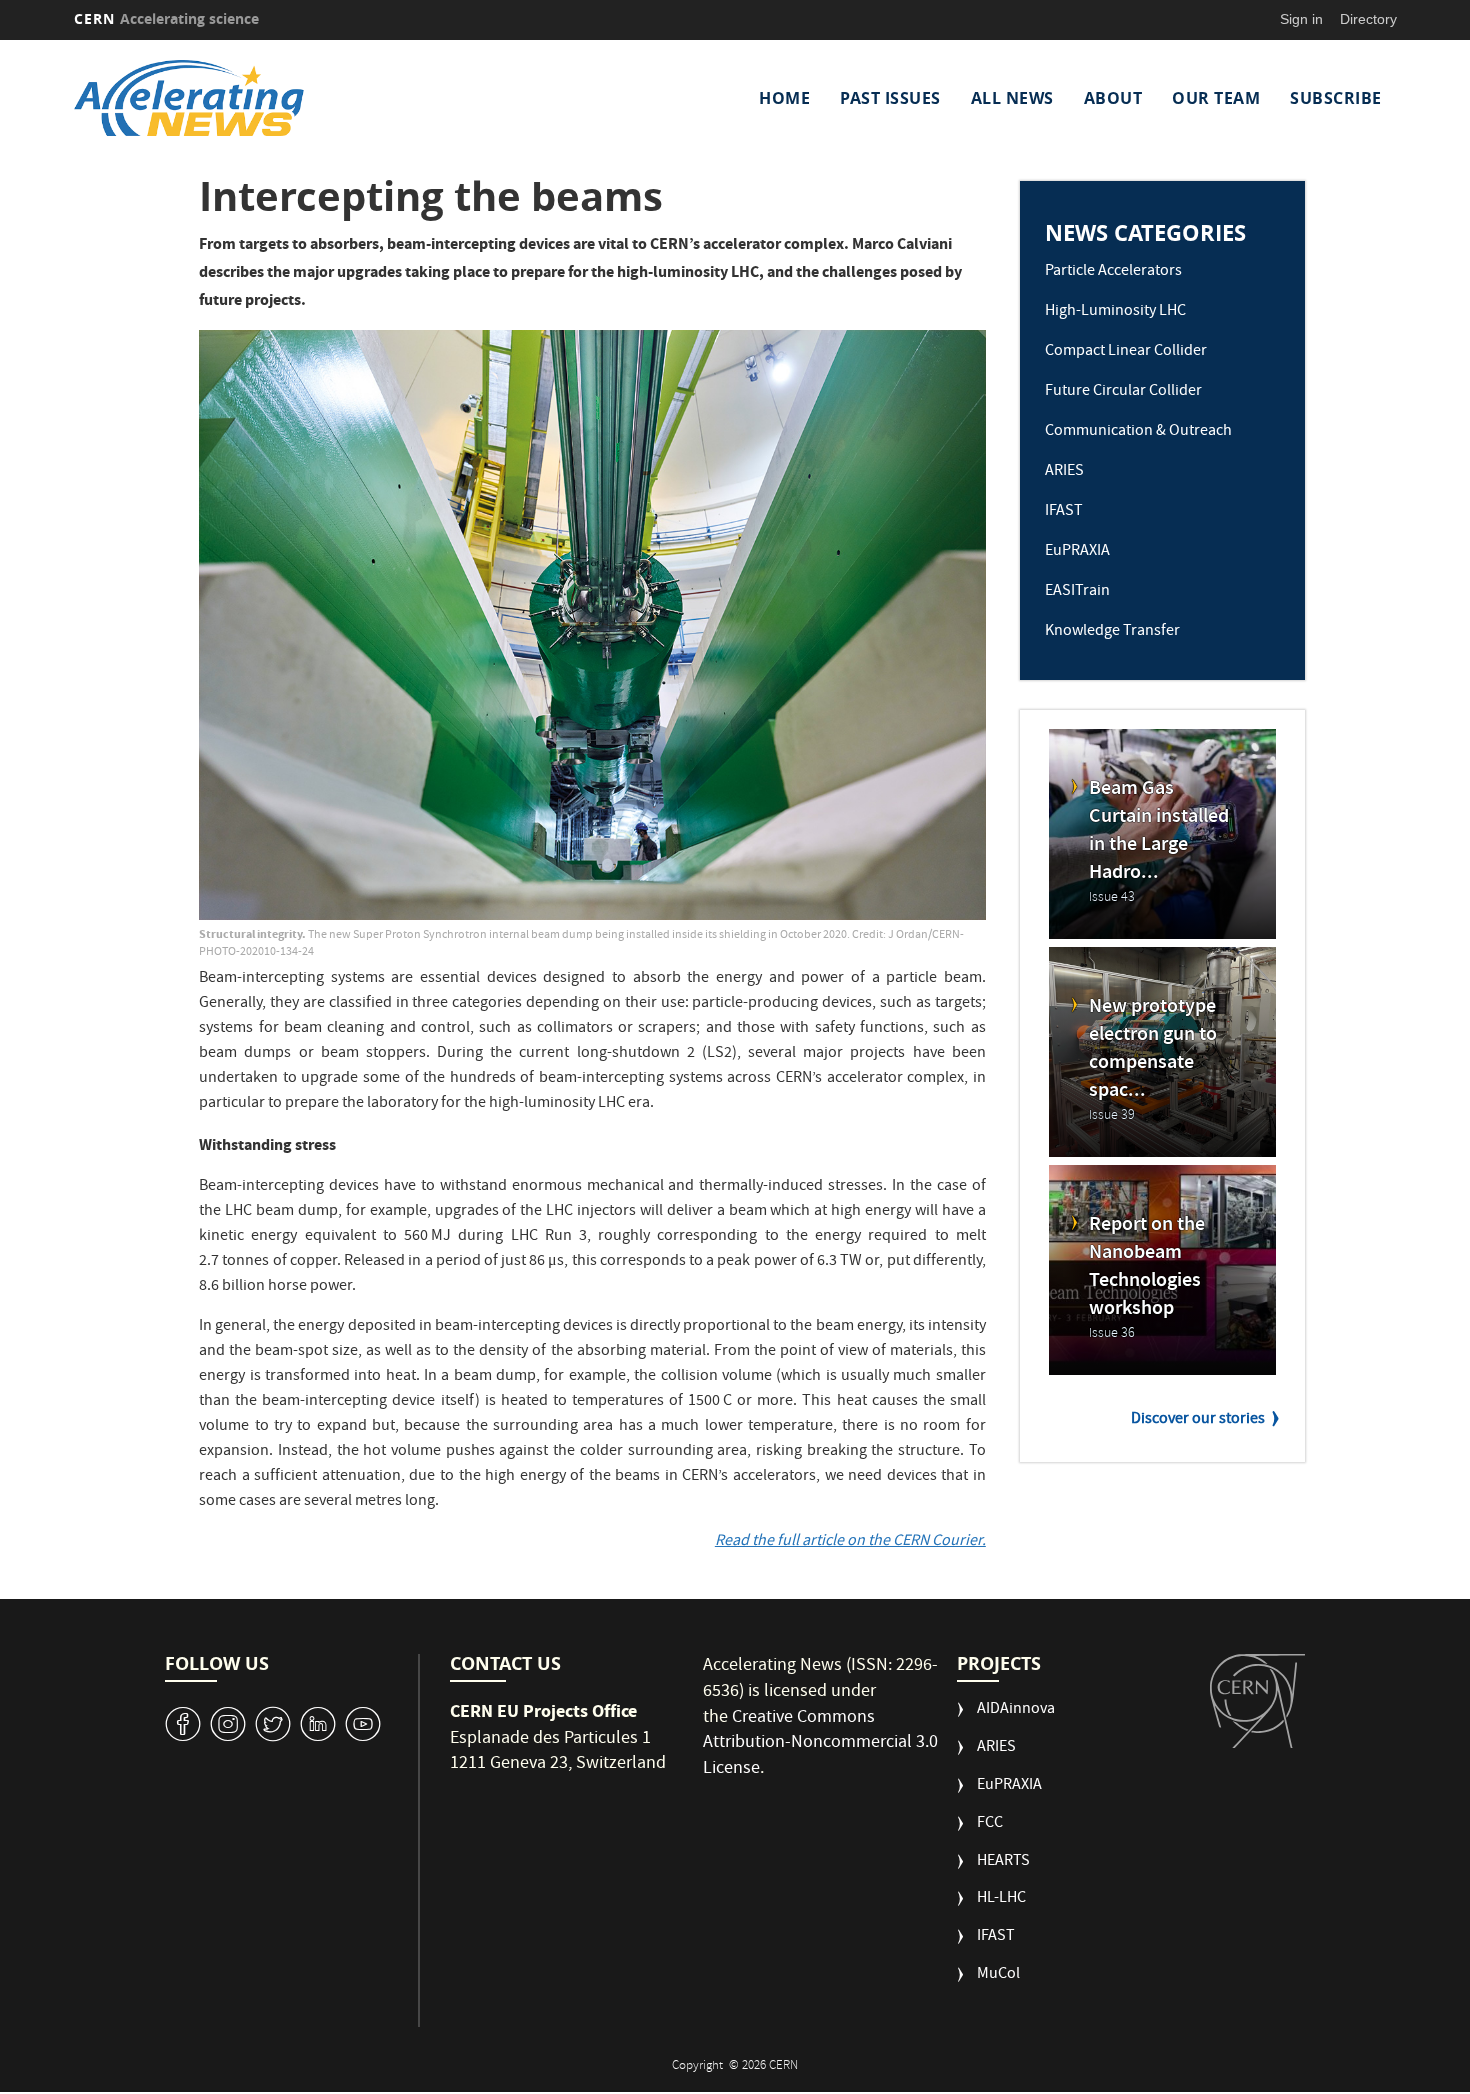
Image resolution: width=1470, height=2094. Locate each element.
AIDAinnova (1016, 1710)
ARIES (1064, 472)
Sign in (1301, 19)
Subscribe (1336, 98)
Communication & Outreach (1138, 432)
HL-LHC (1001, 1899)
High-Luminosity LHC (1115, 312)
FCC (990, 1824)
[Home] (234, 98)
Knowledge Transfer (1112, 632)
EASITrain (1077, 592)
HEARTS (1003, 1862)
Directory (1368, 19)
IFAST (1064, 512)
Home (784, 98)
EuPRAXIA (1077, 552)
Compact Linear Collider (1126, 352)
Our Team (1216, 98)
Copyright (699, 2066)
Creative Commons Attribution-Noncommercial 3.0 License (820, 1744)
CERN (167, 18)
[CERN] (1257, 1701)
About (1113, 98)
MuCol (998, 1975)
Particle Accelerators (1113, 272)
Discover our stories (1198, 1420)
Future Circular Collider (1123, 392)
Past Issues (890, 98)
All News (1012, 98)
